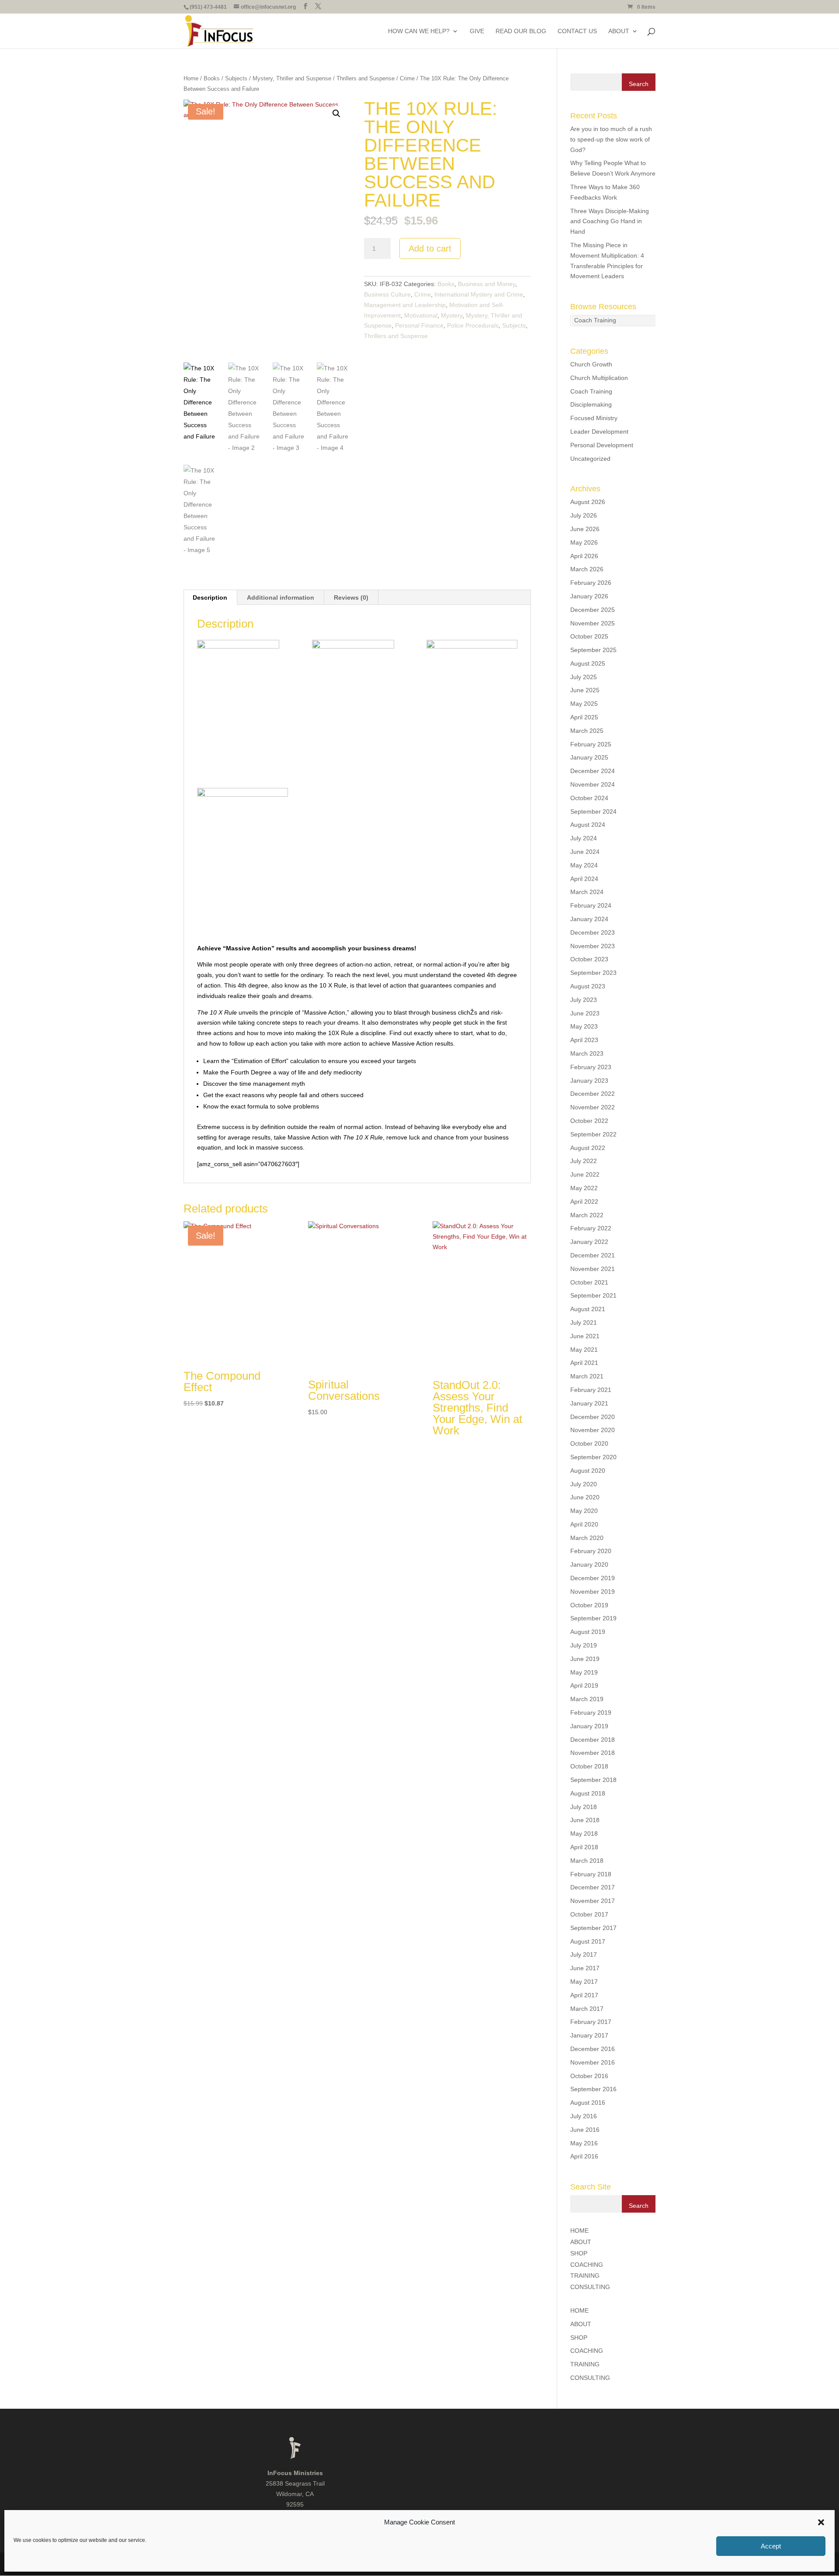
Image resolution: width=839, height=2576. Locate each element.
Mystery (452, 315)
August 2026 (588, 502)
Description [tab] (210, 597)
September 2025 (593, 650)
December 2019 (593, 1578)
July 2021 (584, 1323)
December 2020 (593, 1417)
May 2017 (584, 1982)
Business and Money (487, 284)
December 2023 (593, 932)
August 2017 (588, 1941)
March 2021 (587, 1376)
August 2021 (588, 1309)
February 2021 (591, 1390)
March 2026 (587, 569)
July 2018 (584, 1807)
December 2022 (593, 1094)
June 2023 (585, 1013)
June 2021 (585, 1336)
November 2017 (593, 1901)
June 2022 (585, 1174)
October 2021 (589, 1282)
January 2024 (589, 919)
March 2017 (587, 2009)
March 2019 (587, 1699)
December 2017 (593, 1887)
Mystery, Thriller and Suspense (292, 78)
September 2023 (593, 973)
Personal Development (602, 445)
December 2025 (593, 610)
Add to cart (430, 249)
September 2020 (593, 1457)
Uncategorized (590, 459)
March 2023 (587, 1053)
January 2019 (589, 1726)
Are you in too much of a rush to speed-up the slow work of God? (611, 139)
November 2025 (593, 623)
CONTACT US (577, 31)
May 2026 (584, 542)
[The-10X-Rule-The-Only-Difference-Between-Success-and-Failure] (243, 702)
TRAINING (585, 2276)
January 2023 (589, 1081)
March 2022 (587, 1215)
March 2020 (587, 1538)
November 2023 (593, 946)
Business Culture (387, 294)
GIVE (477, 31)
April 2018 (584, 1847)
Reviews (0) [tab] (351, 597)
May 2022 (584, 1188)
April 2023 (584, 1040)
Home (191, 78)
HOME (579, 2231)
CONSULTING (590, 2287)
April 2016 (584, 2156)
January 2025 (589, 757)
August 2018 (588, 1793)
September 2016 (593, 2089)
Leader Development (599, 432)
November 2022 (593, 1107)
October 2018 (589, 1766)
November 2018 (593, 1753)
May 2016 (584, 2143)
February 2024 (591, 905)
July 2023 (584, 1000)
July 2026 (584, 515)
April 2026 (584, 556)
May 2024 (584, 865)
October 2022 (589, 1121)
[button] (821, 2522)
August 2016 (588, 2103)
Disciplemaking (591, 404)
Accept (771, 2546)
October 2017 (589, 1914)
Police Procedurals (473, 325)
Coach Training (595, 320)
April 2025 (584, 717)
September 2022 (593, 1134)
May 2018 (584, 1834)
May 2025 (584, 704)
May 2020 (584, 1511)
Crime (407, 78)
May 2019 (584, 1672)
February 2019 (591, 1713)
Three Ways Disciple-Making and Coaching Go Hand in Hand (610, 221)
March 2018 (587, 1861)
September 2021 (593, 1295)
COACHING (587, 2265)
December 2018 (593, 1740)
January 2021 (589, 1403)
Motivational (421, 315)
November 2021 (593, 1269)
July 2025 (584, 677)
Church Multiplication (599, 378)
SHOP (579, 2253)
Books (212, 78)
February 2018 (591, 1874)
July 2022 (584, 1161)
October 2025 (589, 636)
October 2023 (589, 959)
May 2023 (584, 1026)
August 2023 (588, 986)
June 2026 (585, 529)
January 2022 (589, 1242)
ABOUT (619, 31)
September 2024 (593, 811)
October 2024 (589, 798)
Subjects (236, 78)
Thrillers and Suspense (366, 78)
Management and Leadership (405, 305)
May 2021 (584, 1350)
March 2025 (587, 731)
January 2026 (589, 596)
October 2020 (589, 1443)
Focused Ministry (594, 418)
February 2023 (591, 1067)
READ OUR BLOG (521, 31)
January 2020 (589, 1564)
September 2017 (593, 1928)
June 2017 (585, 1968)
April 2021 (584, 1363)
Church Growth (591, 364)
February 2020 (591, 1551)
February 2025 (591, 744)
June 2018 (585, 1820)
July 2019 (584, 1645)
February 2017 (591, 2022)
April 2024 (584, 879)
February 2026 (591, 583)
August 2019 (588, 1632)
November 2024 (593, 784)
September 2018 (593, 1780)
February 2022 (591, 1228)
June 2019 (585, 1659)
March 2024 (587, 892)
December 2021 (593, 1255)
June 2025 (585, 690)
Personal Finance (419, 325)
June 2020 (585, 1497)
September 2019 (593, 1618)
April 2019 (584, 1685)
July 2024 (584, 838)
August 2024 (588, 825)
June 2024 (585, 852)
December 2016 (593, 2049)
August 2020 (588, 1471)
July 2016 (584, 2116)
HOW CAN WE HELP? (419, 31)
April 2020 (584, 1524)
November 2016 (593, 2062)
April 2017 (584, 1995)
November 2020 (593, 1430)
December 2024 (593, 771)
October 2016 (589, 2076)
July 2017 (584, 1954)
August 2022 (588, 1148)
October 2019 (589, 1605)
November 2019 (593, 1592)
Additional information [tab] (281, 597)
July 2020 (584, 1484)
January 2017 (589, 2035)
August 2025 (588, 663)
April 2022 (584, 1202)
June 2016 (585, 2130)
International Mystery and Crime (479, 294)
